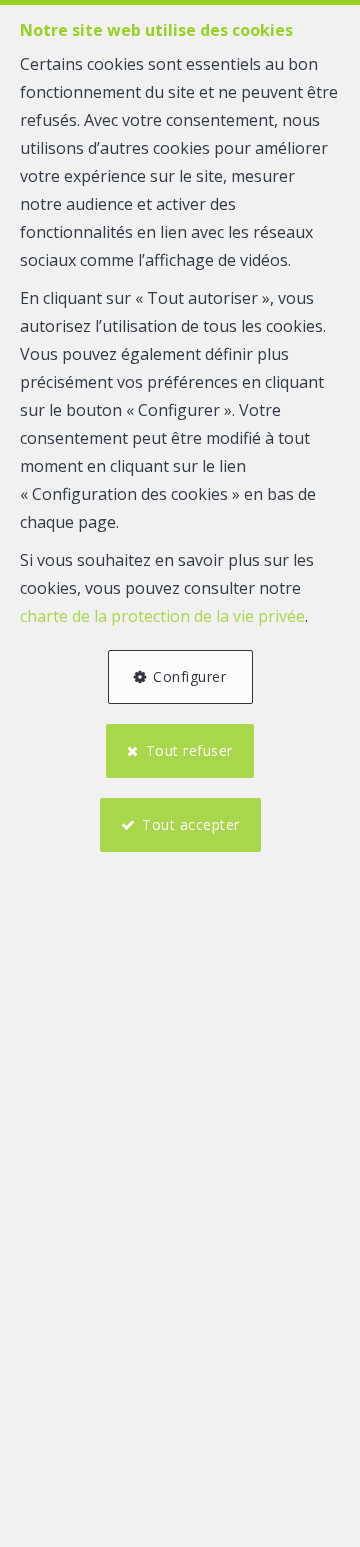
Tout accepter (191, 824)
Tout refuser (189, 750)
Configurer (189, 676)
